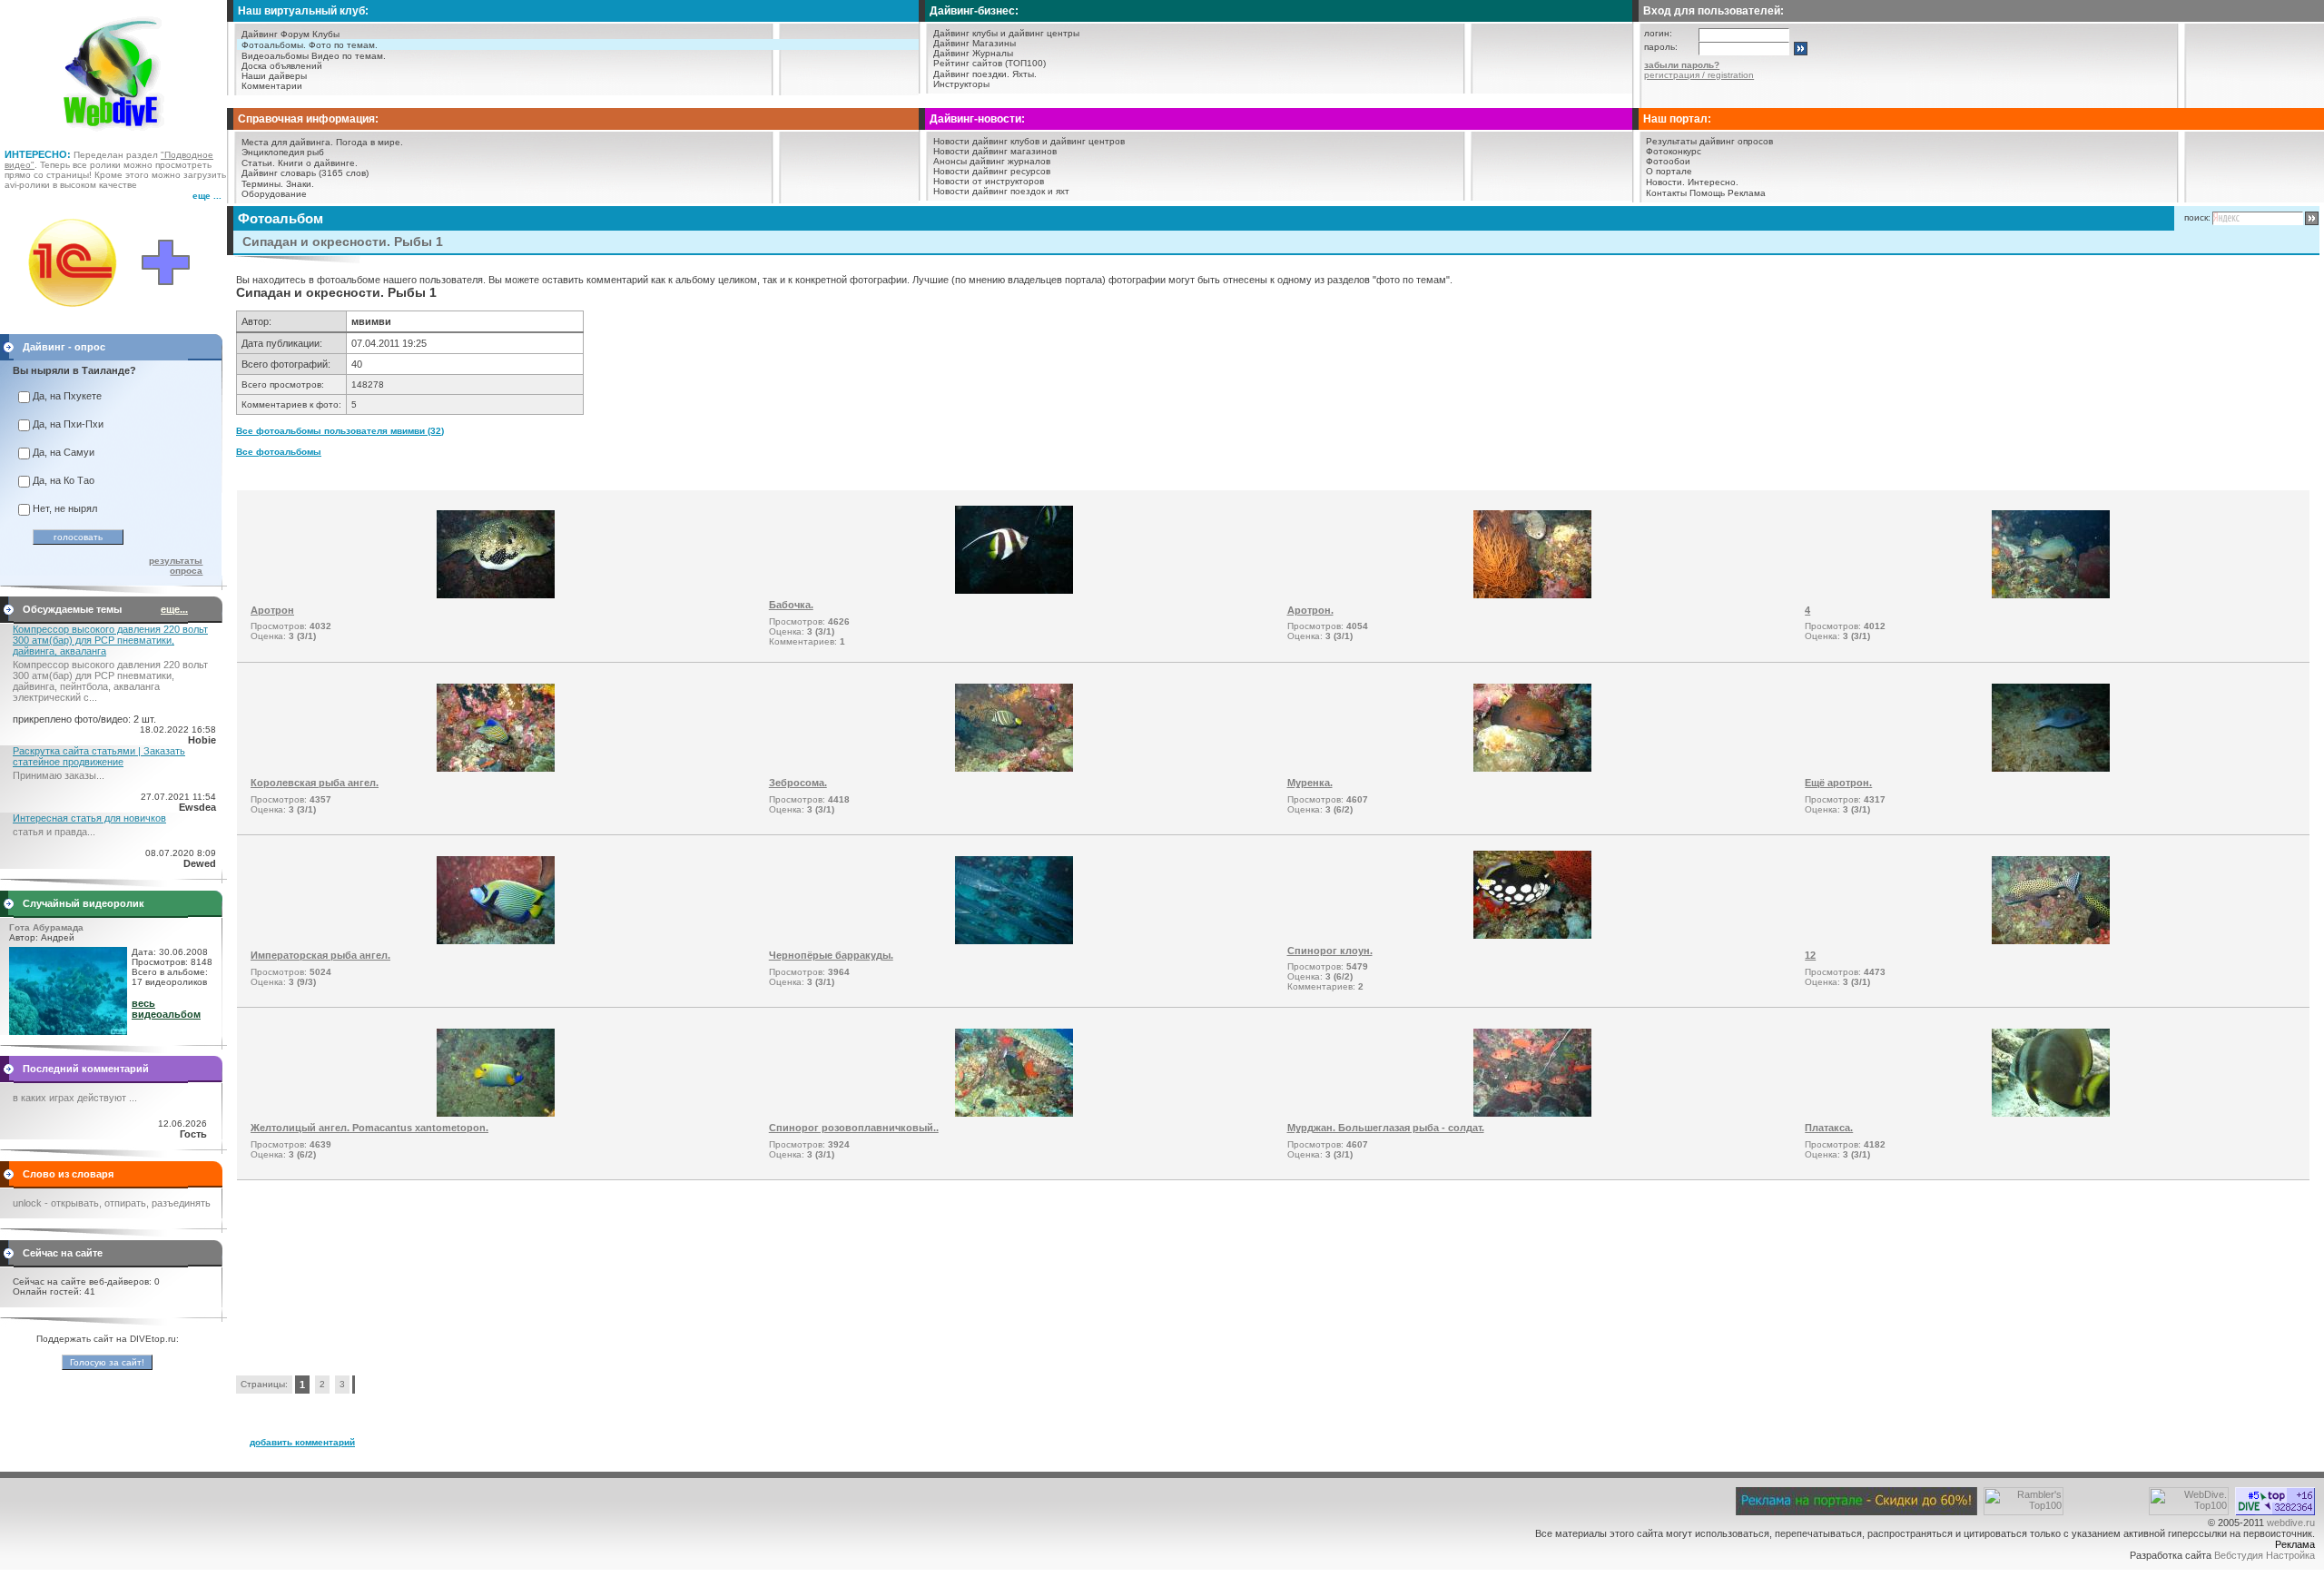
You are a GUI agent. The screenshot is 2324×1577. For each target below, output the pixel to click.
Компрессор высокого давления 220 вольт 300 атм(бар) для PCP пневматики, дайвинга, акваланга (110, 640)
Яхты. (1024, 74)
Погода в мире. (369, 142)
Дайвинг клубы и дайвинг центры (1006, 33)
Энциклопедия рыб (283, 152)
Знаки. (300, 184)
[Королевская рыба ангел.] (496, 768)
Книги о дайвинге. (318, 163)
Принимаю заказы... (59, 775)
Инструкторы (961, 84)
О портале (1669, 171)
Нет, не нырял (65, 508)
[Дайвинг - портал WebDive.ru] (114, 136)
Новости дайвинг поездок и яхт (1001, 191)
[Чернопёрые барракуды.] (1014, 941)
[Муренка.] (1532, 768)
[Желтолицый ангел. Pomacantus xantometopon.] (496, 1113)
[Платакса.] (2051, 1113)
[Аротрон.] (1532, 595)
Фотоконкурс (1674, 151)
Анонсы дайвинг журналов (992, 161)
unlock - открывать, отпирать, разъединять (112, 1203)
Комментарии (272, 86)
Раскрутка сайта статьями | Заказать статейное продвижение (99, 756)
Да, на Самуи (64, 452)
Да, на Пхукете (67, 396)
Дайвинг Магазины (975, 43)
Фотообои (1668, 161)
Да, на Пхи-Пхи (68, 424)
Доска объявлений (282, 66)
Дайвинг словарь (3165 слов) (305, 173)
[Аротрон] (496, 595)
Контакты (1666, 193)
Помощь (1707, 193)
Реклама (1747, 193)
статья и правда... (54, 832)
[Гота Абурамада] (68, 1031)
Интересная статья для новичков (89, 818)
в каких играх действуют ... (75, 1098)
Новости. (1665, 182)
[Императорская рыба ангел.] (496, 941)
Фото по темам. (343, 45)
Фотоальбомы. (274, 45)
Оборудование (274, 194)
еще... (174, 609)
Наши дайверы (274, 76)
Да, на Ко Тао (64, 480)
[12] (2051, 941)
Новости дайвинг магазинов (995, 151)
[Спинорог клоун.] (1532, 935)
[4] (2051, 595)
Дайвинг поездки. (971, 74)
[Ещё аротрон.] (2051, 768)
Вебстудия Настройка (2265, 1555)
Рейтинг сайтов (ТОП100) (990, 63)
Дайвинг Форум (276, 34)
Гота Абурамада (46, 927)
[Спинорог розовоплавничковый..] (1014, 1113)
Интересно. (1713, 182)
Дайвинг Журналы (973, 53)
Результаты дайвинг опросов (1709, 141)
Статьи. (258, 163)
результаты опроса (176, 566)
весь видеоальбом (166, 1009)
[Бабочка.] (1014, 590)
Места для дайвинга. (287, 142)
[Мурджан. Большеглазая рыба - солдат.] (1532, 1113)
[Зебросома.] (1014, 768)
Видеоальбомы (275, 56)
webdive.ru (2291, 1523)
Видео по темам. (349, 56)
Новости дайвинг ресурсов (992, 171)
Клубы (326, 34)
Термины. (262, 184)
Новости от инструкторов (989, 181)
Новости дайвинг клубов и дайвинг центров (1029, 141)
